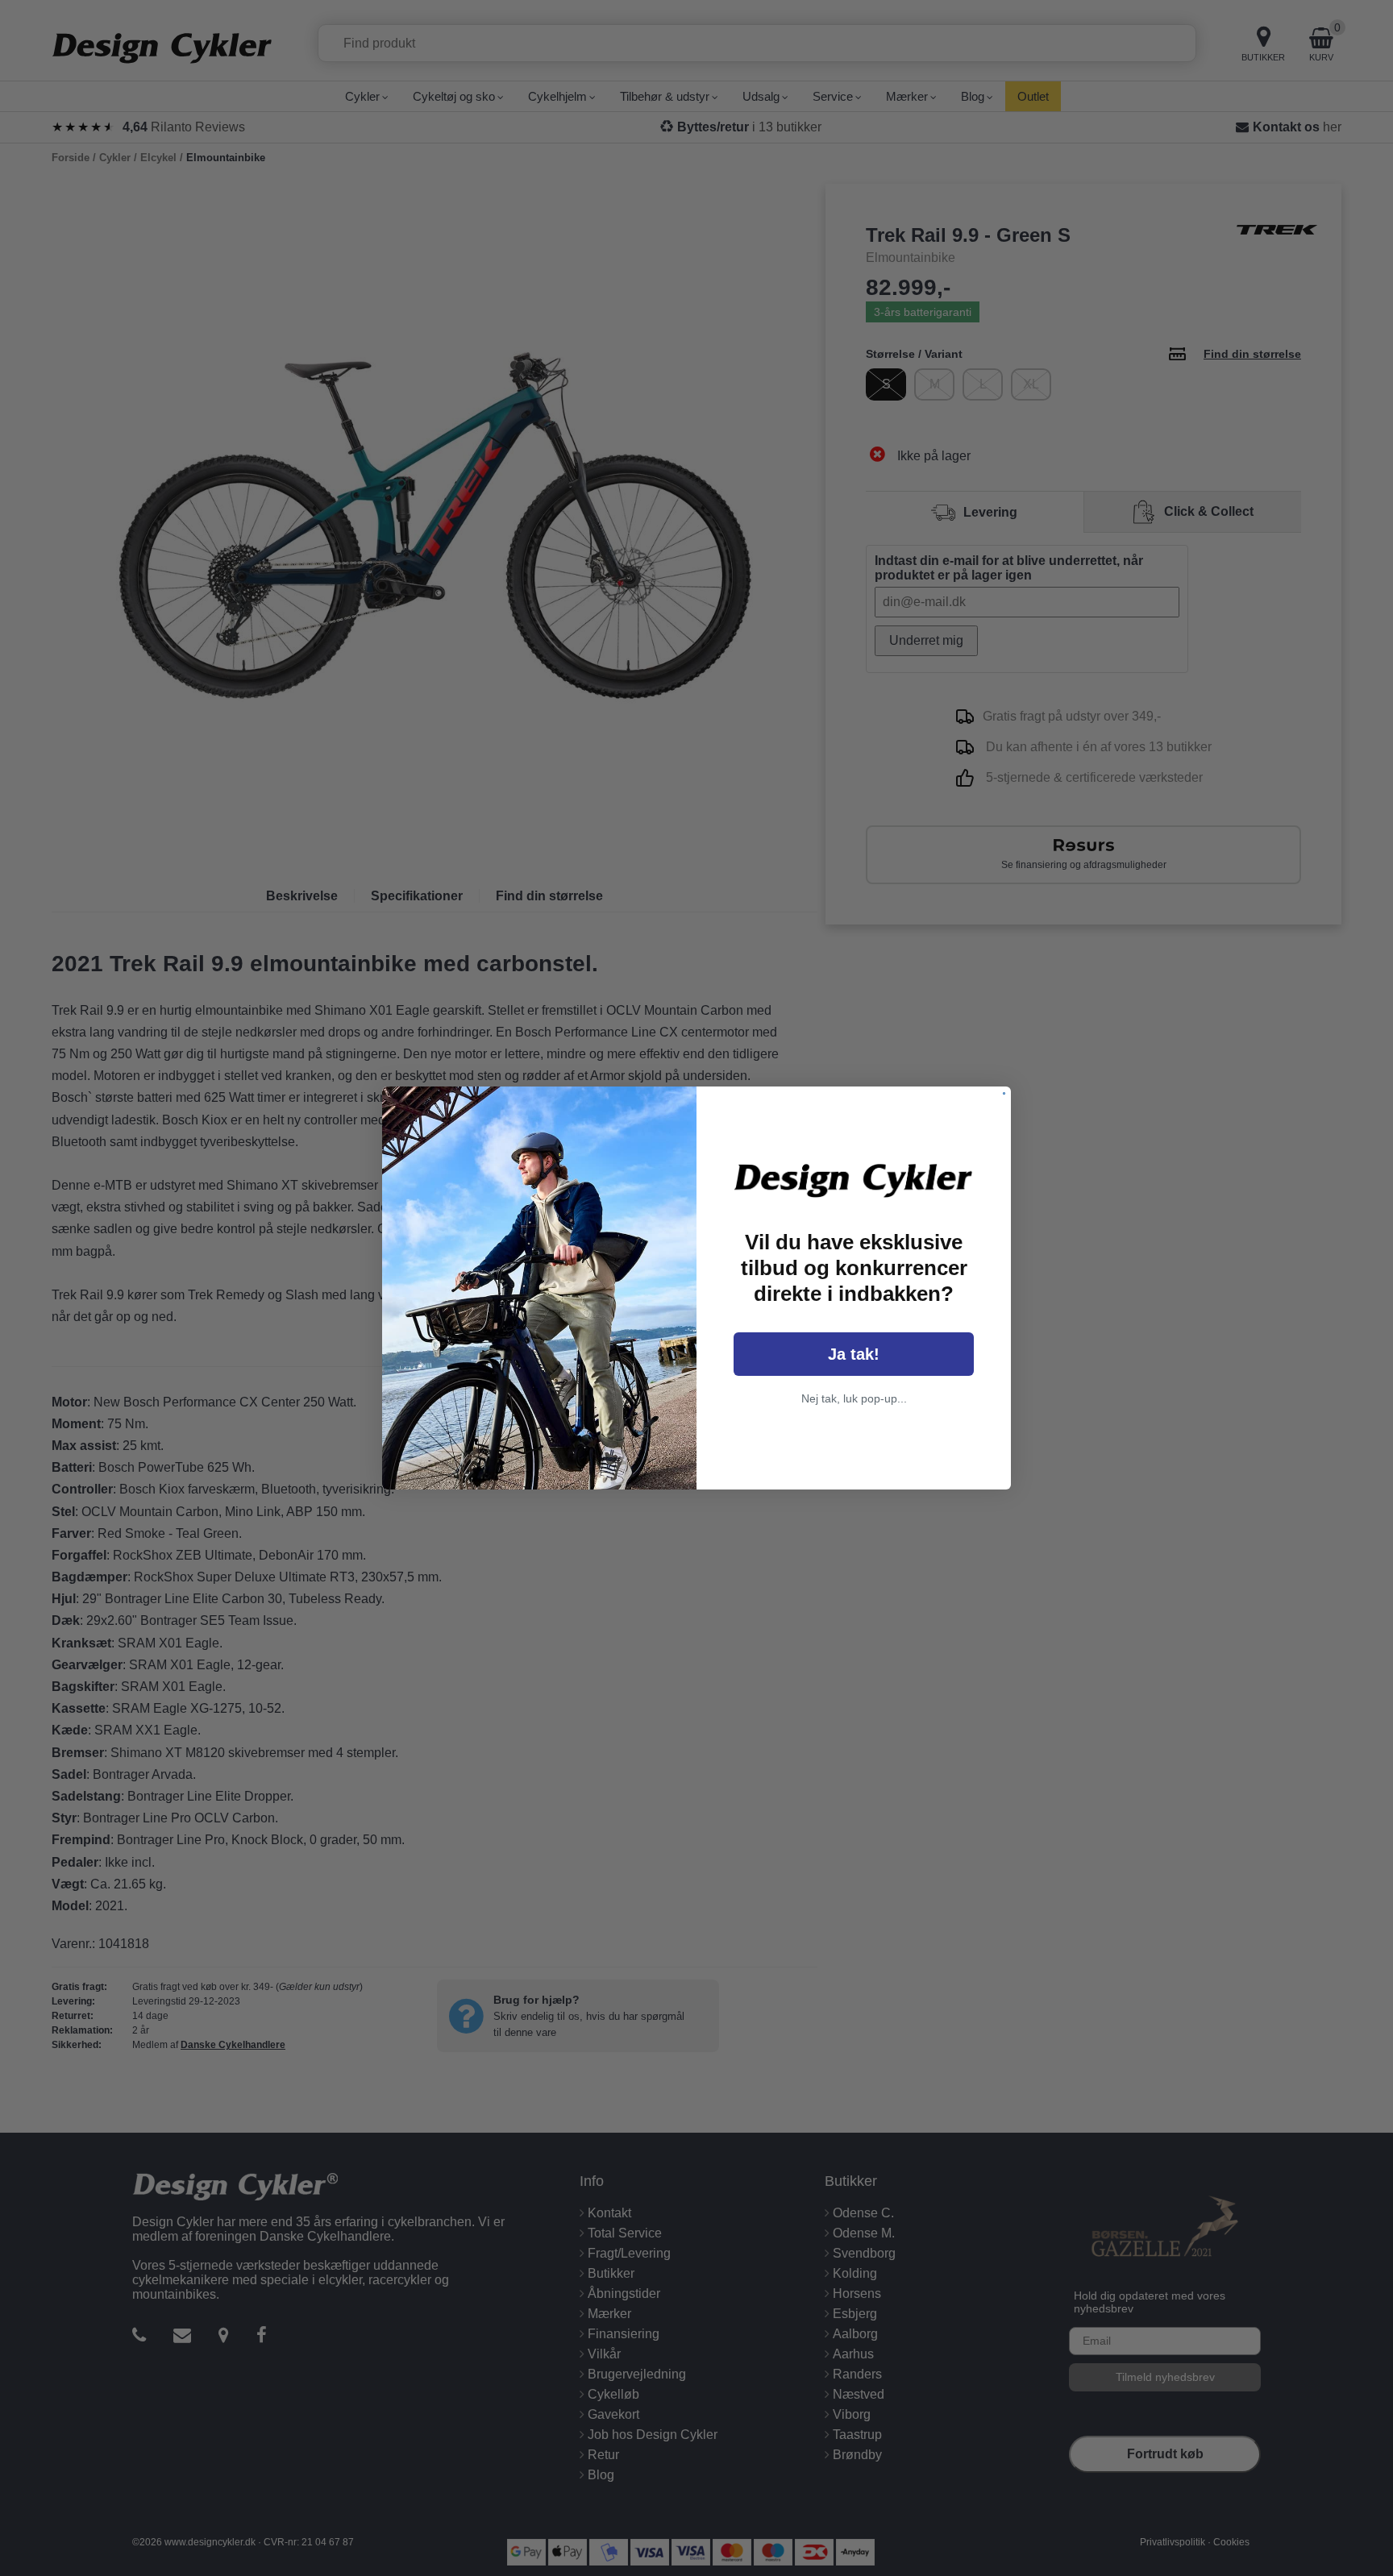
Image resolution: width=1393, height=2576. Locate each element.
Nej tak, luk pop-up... (854, 1398)
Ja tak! (854, 1354)
